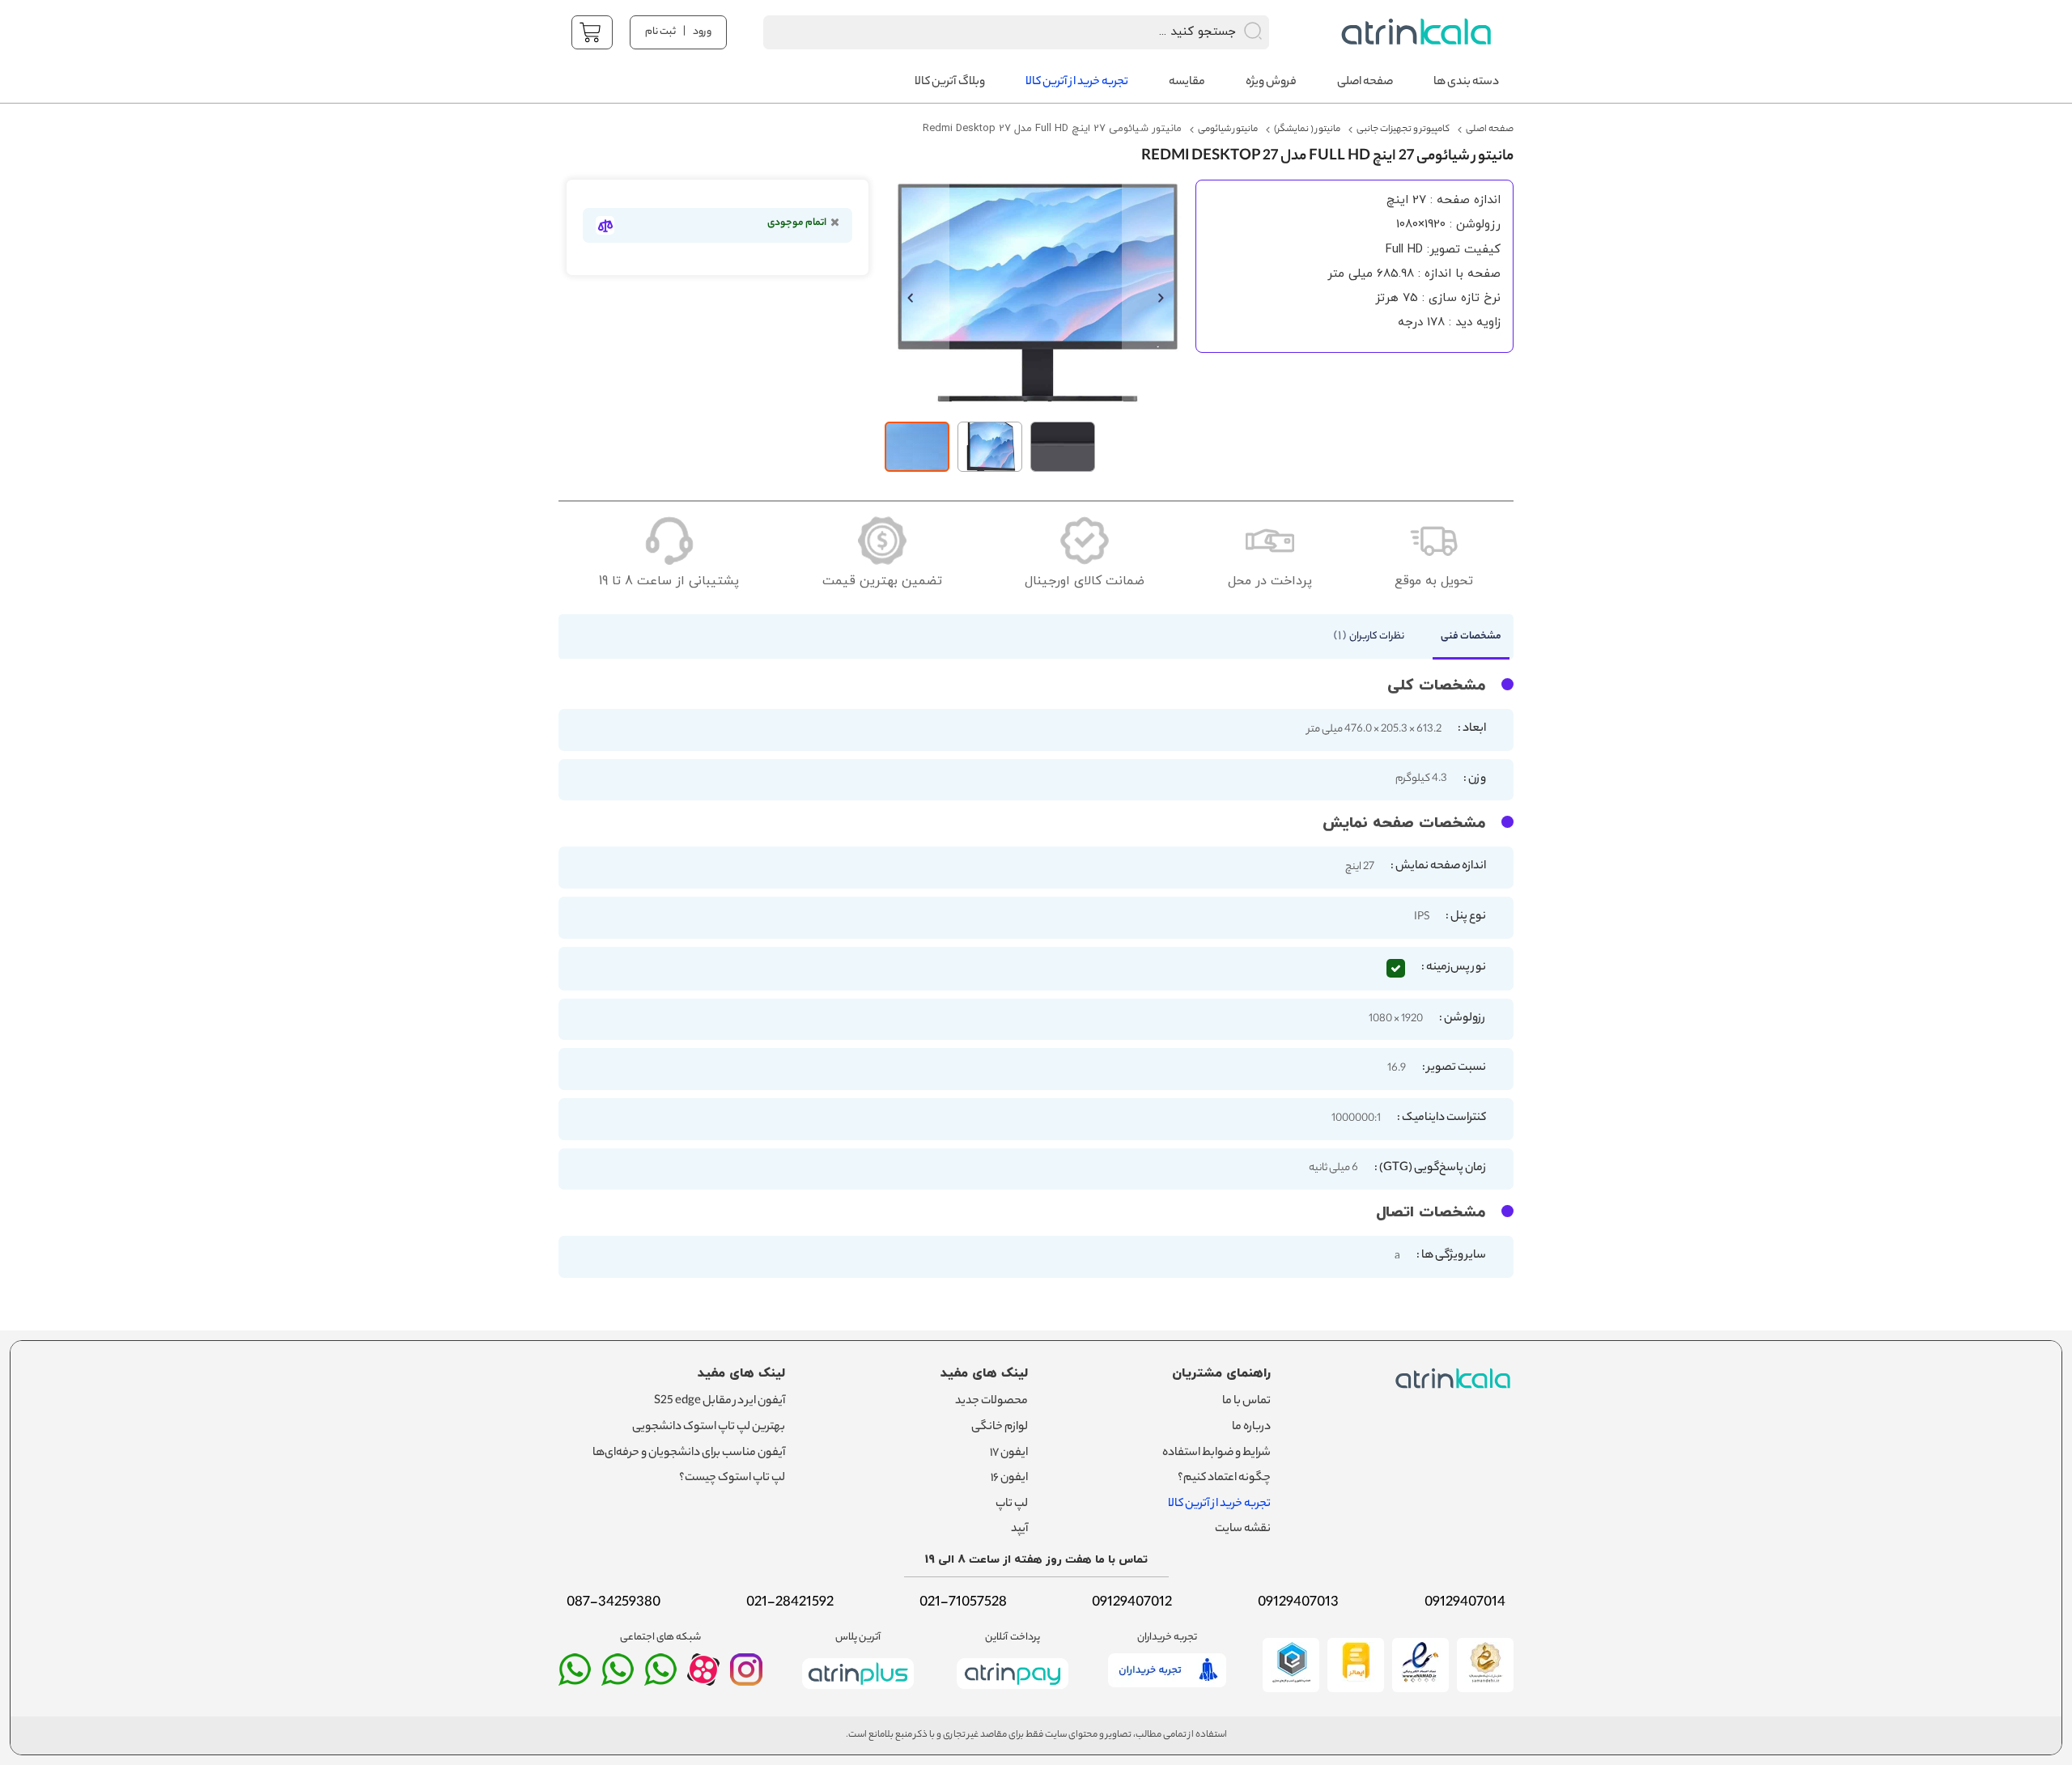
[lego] (1412, 32)
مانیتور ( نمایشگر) (1307, 129)
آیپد (1019, 1530)
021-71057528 (963, 1603)
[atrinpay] (1013, 1692)
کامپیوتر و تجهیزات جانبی (1403, 129)
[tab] (1463, 641)
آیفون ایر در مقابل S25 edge (720, 1402)
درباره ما (1251, 1428)
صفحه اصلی (1490, 129)
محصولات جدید (991, 1402)
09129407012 (1132, 1603)
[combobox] (995, 32)
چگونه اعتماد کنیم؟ (1224, 1479)
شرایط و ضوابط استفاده (1216, 1453)
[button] (917, 297)
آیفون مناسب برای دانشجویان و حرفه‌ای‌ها (689, 1453)
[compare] (605, 225)
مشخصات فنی (1471, 636)
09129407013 (1298, 1603)
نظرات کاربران (1371, 636)
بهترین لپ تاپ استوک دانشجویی (709, 1428)
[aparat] (703, 1682)
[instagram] (746, 1677)
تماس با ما (1246, 1402)
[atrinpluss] (858, 1692)
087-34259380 (614, 1603)
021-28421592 (790, 1603)
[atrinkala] (660, 1677)
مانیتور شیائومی (1228, 129)
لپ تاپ (1012, 1504)
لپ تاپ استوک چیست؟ (732, 1479)
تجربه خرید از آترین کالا (1219, 1504)
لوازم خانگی (1000, 1428)
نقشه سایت (1243, 1530)
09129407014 (1465, 1603)
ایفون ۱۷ (1009, 1453)
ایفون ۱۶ (1009, 1479)
